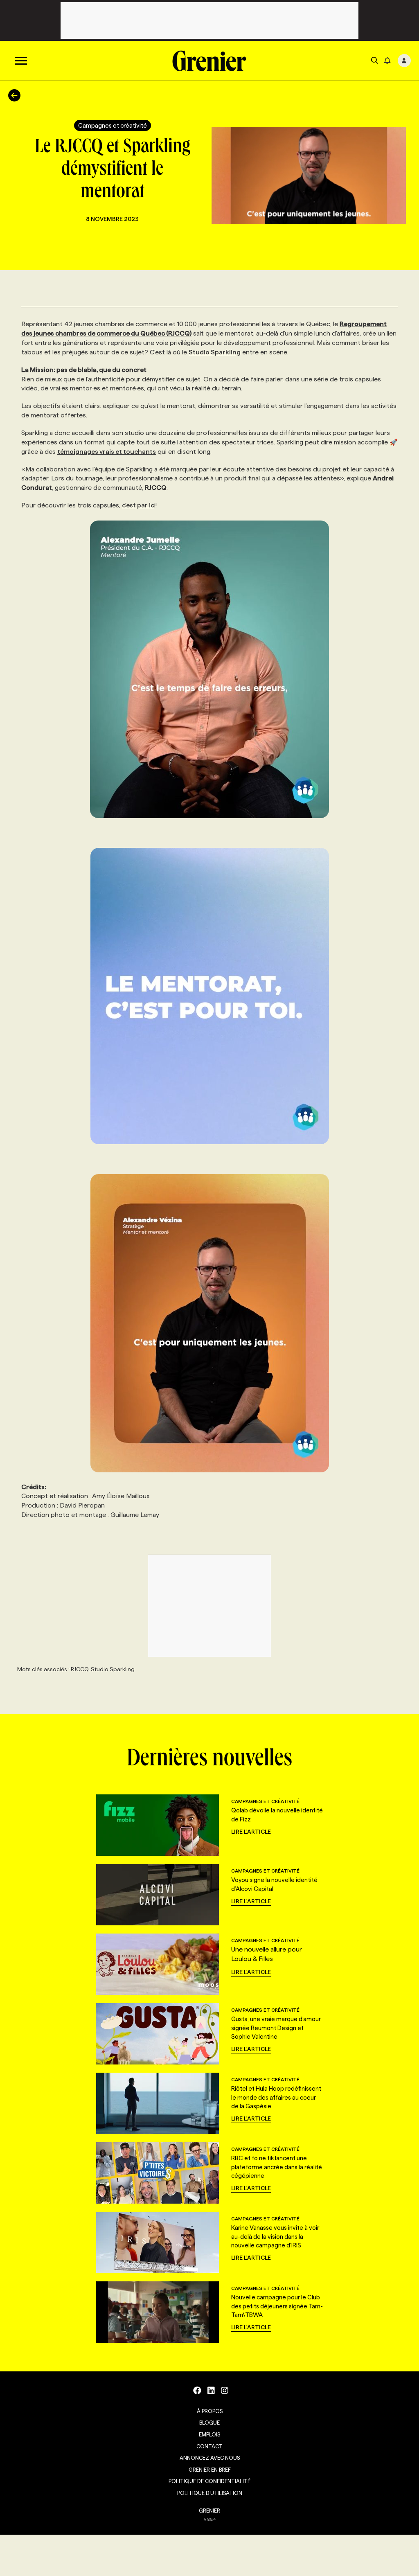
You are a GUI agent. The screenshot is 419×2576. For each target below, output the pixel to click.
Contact (209, 2446)
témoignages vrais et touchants (107, 452)
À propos (210, 2411)
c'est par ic (138, 505)
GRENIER (209, 2511)
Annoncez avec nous (210, 2458)
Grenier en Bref (210, 2470)
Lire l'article (251, 1832)
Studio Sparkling (215, 352)
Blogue (209, 2423)
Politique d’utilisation (210, 2493)
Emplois (209, 2434)
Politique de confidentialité (209, 2481)
